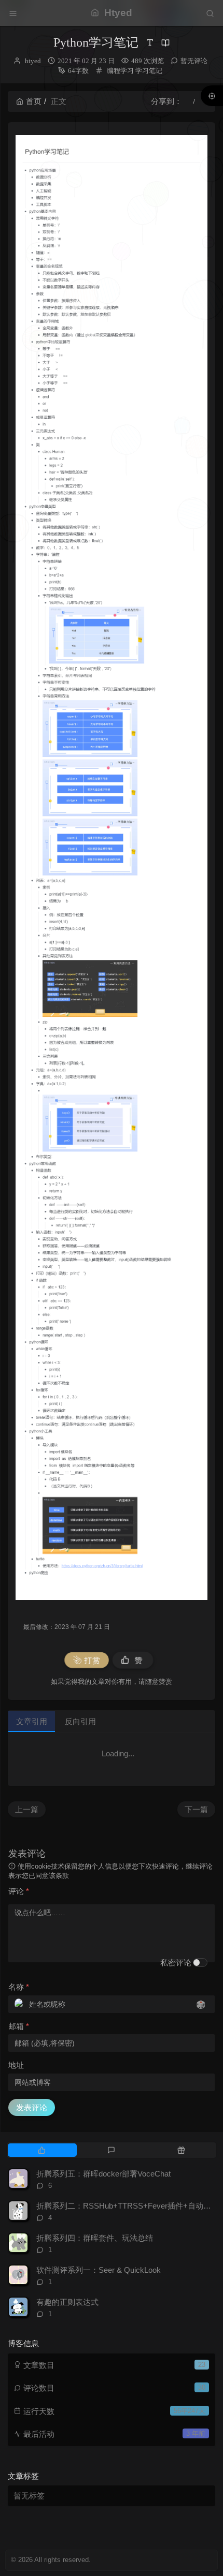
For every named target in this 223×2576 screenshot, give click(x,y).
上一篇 (27, 1809)
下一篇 (196, 1809)
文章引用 (32, 1721)
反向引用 (80, 1721)
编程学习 (120, 71)
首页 (34, 101)
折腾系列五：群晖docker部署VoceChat (103, 2174)
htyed (33, 61)
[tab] (42, 2150)
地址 (16, 2065)
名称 (19, 1987)
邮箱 (19, 2026)
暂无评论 (194, 61)
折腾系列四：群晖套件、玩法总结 (95, 2238)
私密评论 (176, 1963)
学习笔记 (149, 71)
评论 (19, 1891)
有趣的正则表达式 (67, 2302)
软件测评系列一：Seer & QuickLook (99, 2270)
